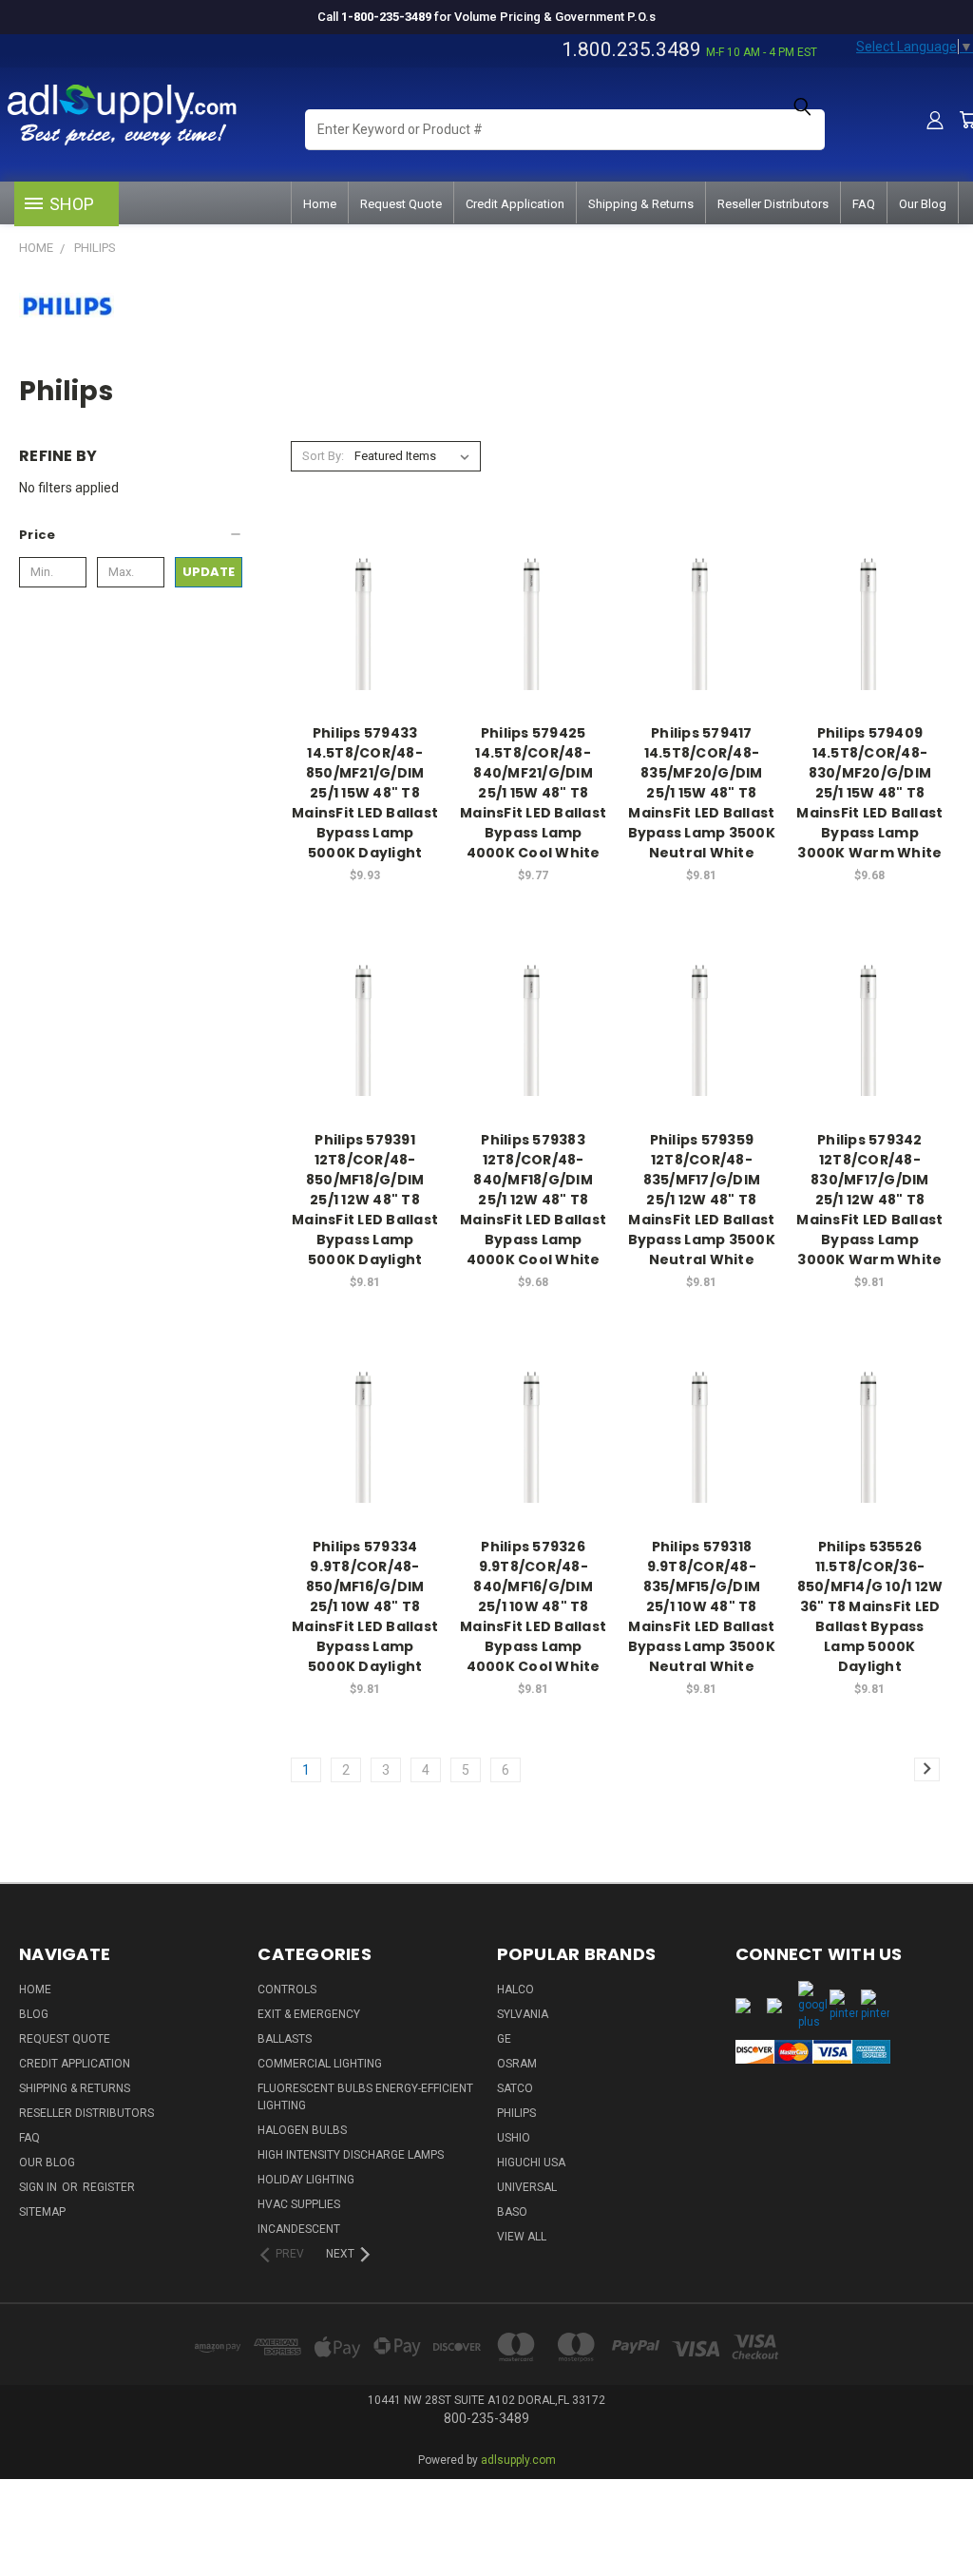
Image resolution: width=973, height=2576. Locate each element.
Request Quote (401, 204)
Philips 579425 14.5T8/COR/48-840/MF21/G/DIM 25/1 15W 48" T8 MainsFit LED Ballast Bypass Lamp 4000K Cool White (533, 793)
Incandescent (299, 2229)
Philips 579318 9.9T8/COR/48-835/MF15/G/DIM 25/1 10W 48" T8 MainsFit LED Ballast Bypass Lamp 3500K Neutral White (702, 1606)
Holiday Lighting (306, 2180)
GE (504, 2039)
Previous (944, 2502)
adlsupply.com (518, 2460)
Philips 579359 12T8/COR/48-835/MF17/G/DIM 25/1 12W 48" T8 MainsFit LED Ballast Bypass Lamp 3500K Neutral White (702, 1200)
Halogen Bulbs (302, 2130)
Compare (359, 614)
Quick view (365, 577)
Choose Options (365, 649)
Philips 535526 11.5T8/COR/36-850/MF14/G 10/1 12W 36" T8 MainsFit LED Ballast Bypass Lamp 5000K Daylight (870, 1606)
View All (522, 2237)
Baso (512, 2212)
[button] (131, 535)
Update (209, 572)
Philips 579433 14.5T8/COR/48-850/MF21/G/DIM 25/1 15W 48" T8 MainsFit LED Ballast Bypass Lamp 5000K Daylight (365, 793)
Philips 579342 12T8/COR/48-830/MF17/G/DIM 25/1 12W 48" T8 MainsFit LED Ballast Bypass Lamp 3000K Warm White (869, 1200)
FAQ (864, 204)
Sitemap (42, 2212)
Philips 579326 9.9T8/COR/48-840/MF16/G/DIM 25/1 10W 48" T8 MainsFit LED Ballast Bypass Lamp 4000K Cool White (533, 1606)
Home (320, 204)
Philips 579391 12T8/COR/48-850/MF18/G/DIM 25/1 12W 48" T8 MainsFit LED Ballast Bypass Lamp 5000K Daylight (365, 1200)
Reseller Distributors (773, 204)
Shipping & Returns (641, 204)
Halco (515, 1990)
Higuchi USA (531, 2163)
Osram (517, 2064)
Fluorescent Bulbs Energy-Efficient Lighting (365, 2097)
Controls (287, 1990)
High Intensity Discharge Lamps (351, 2155)
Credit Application (515, 204)
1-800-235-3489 (386, 17)
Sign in (39, 2187)
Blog (34, 2014)
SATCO (515, 2088)
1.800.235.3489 (631, 49)
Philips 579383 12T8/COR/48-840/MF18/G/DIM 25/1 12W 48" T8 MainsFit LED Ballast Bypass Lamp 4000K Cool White (533, 1200)
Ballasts (285, 2039)
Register (109, 2187)
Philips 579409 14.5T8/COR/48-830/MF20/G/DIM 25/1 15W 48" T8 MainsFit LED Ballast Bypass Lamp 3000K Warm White (869, 793)
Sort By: (323, 456)
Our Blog (923, 204)
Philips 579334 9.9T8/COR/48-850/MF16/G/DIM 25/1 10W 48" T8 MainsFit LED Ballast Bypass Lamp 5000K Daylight (365, 1606)
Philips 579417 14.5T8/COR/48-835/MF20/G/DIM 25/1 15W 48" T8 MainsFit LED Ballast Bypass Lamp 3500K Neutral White (702, 793)
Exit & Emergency (309, 2014)
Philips (516, 2113)
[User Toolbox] (935, 120)
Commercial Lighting (320, 2064)
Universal (527, 2187)
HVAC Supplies (299, 2204)
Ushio (514, 2138)
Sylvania (523, 2014)
